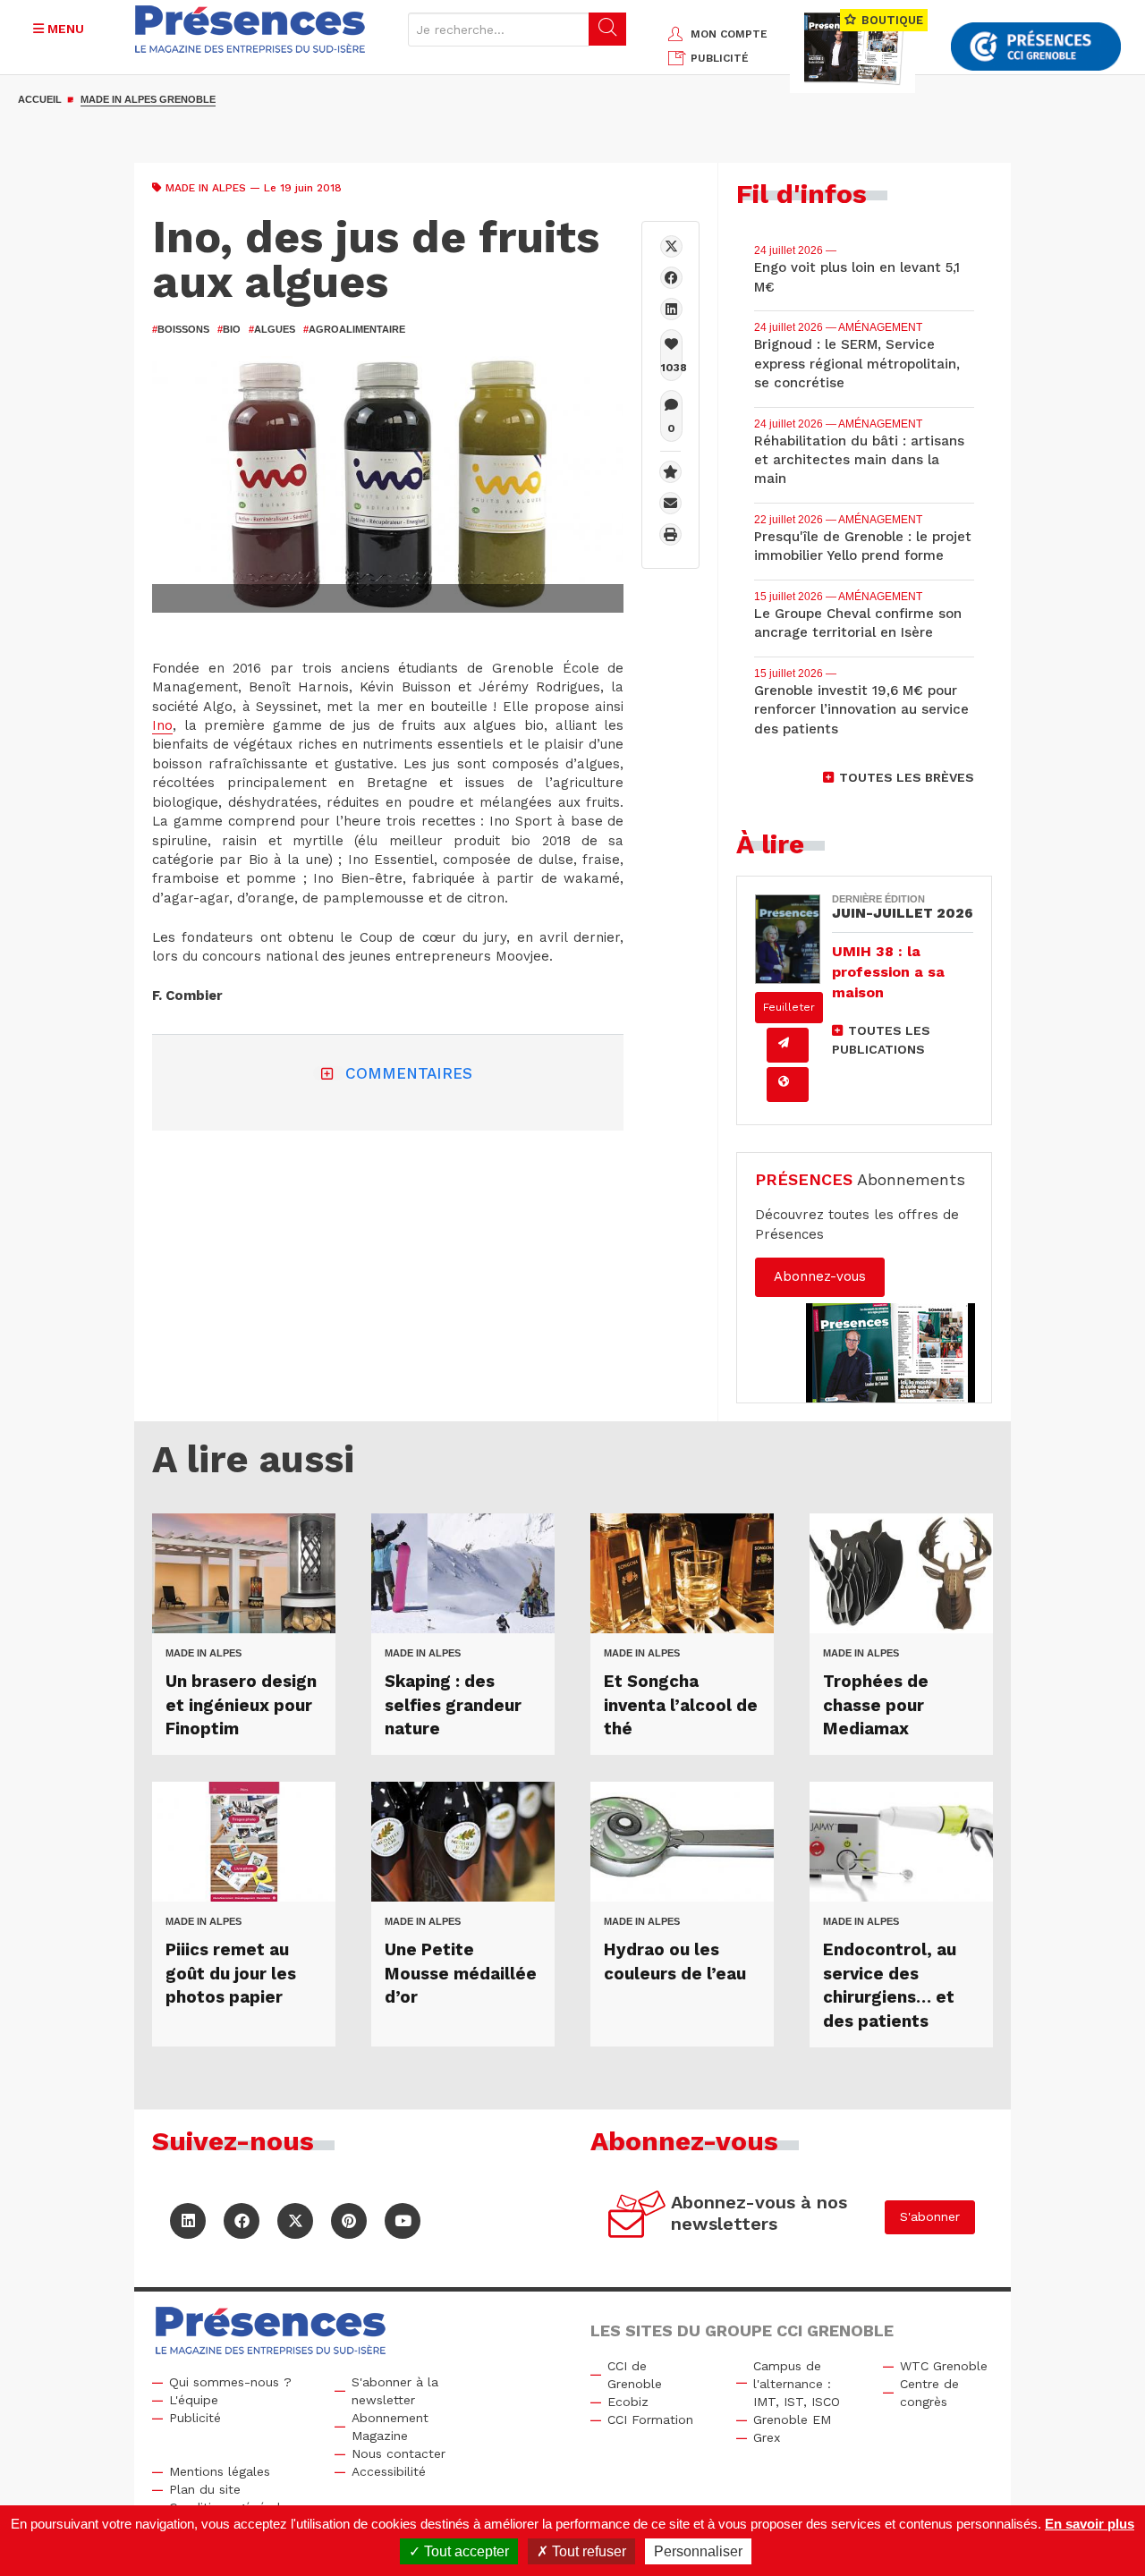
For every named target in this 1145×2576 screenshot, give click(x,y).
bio (229, 329)
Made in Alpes (206, 188)
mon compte (729, 34)
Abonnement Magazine (390, 2427)
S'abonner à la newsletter (395, 2391)
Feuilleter (789, 1007)
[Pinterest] (349, 2221)
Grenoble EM (792, 2419)
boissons (181, 329)
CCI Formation (650, 2419)
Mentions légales (220, 2471)
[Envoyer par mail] (670, 503)
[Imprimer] (670, 534)
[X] (671, 246)
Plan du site (205, 2489)
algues (272, 329)
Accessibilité (389, 2471)
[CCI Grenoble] (1036, 47)
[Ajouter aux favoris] (670, 472)
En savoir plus (1090, 2524)
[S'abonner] (637, 2217)
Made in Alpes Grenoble (148, 99)
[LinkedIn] (188, 2221)
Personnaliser (698, 2551)
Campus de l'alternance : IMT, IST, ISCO (797, 2384)
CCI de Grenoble (635, 2375)
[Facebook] (671, 278)
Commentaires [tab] (409, 1073)
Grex (767, 2437)
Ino (162, 725)
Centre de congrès (929, 2393)
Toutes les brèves (907, 777)
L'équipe (194, 2400)
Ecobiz (628, 2402)
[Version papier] (788, 1045)
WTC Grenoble (944, 2366)
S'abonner (930, 2216)
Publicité (195, 2418)
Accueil (40, 99)
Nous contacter (399, 2453)
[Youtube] (403, 2221)
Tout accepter (465, 2551)
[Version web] (788, 1085)
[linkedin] (671, 309)
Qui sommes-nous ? (230, 2382)
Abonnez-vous (820, 1276)
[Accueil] (250, 29)
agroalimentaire (354, 329)
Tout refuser (587, 2551)
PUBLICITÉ (720, 58)
